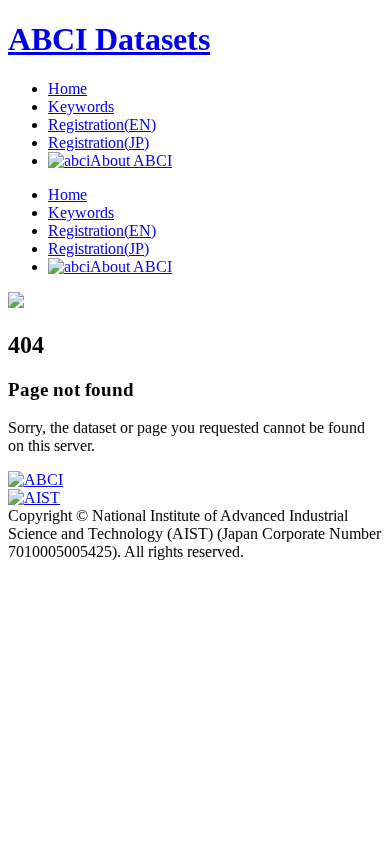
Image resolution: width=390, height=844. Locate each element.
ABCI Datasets (109, 39)
